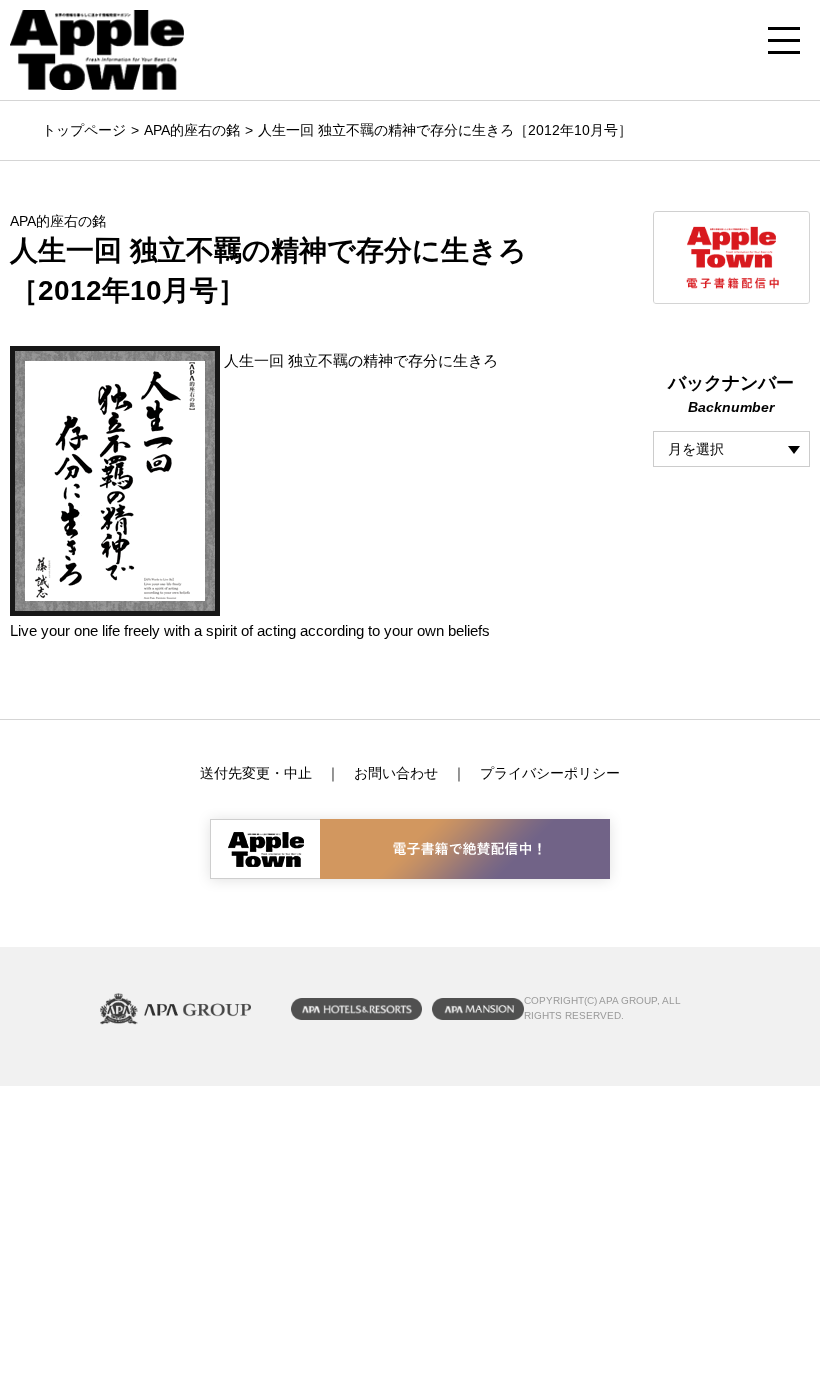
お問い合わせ (396, 773)
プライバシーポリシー (550, 773)
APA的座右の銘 (192, 130)
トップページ (84, 130)
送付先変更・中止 (256, 773)
